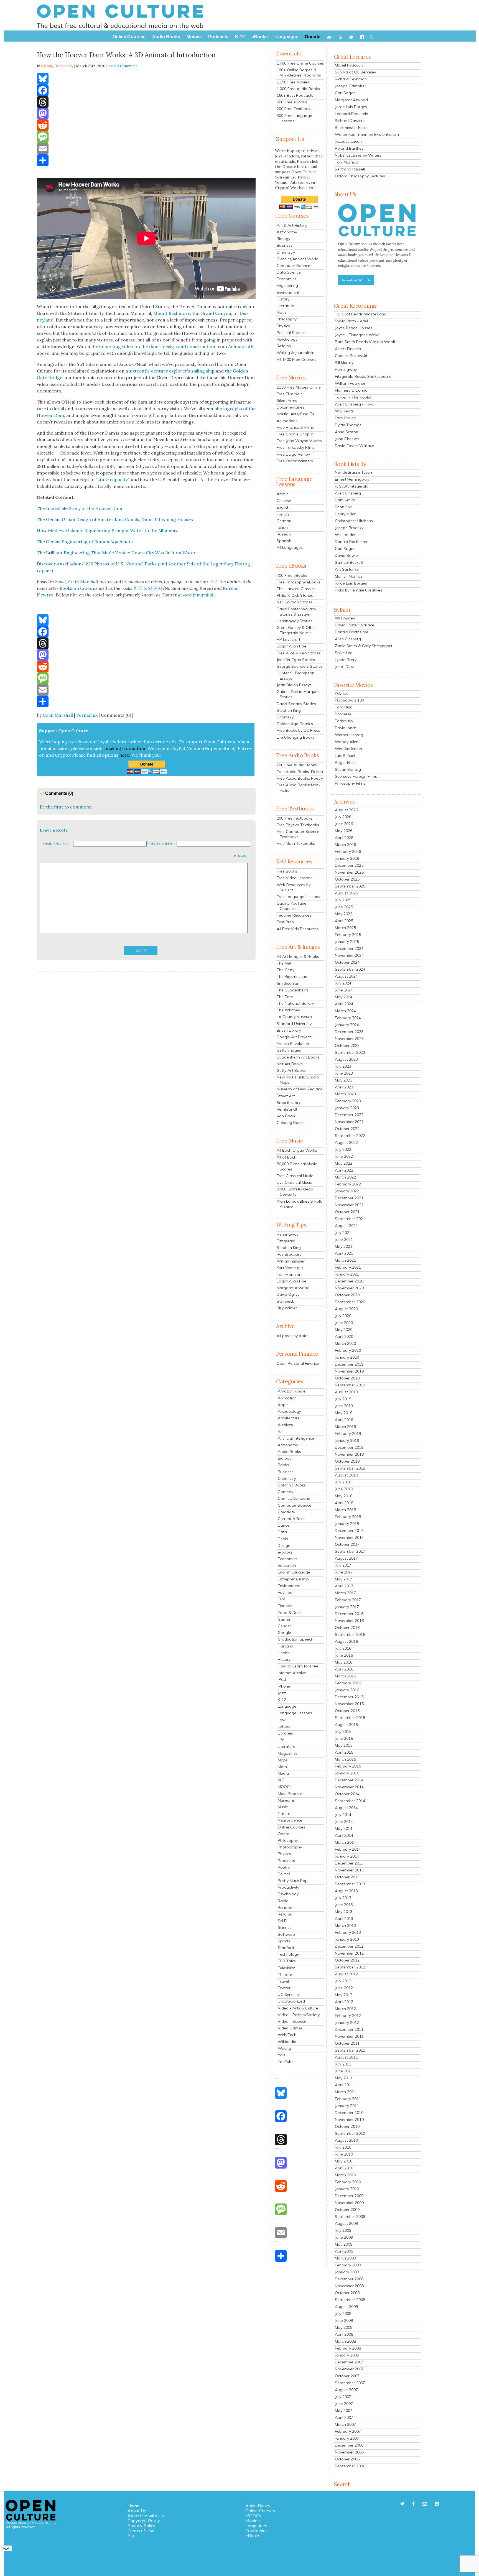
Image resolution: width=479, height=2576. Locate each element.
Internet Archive (292, 1673)
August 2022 (346, 1142)
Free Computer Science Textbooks (298, 834)
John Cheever (347, 439)
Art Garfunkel (347, 569)
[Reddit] (146, 125)
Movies (253, 2521)
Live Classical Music (294, 1182)
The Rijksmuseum (293, 976)
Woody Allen (347, 742)
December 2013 (349, 1863)
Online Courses (291, 1827)
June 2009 (344, 2237)
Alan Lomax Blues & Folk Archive (299, 1204)
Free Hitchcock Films (295, 427)
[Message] (146, 137)
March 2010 (345, 2175)
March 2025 (345, 928)
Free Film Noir (289, 394)
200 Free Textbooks (295, 109)
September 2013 (350, 1884)
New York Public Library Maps (298, 1080)
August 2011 (346, 2057)
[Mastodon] (146, 114)
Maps (283, 1760)
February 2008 (348, 2348)
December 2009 (349, 2196)
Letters (284, 1726)
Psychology (287, 339)
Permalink (87, 715)
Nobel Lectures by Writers (358, 155)
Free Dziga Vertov (293, 454)
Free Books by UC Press (298, 730)
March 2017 (345, 1593)
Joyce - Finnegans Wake (357, 335)
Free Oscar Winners (295, 461)
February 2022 (348, 1184)
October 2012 (347, 1960)
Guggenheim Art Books (298, 1057)
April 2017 (344, 1586)
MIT (281, 1780)
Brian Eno (344, 507)
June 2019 (344, 1406)
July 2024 (343, 983)
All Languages (290, 547)
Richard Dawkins (350, 121)
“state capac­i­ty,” (113, 480)
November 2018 (349, 1454)
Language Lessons (295, 1713)
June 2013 (344, 1905)
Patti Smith (345, 500)
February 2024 (348, 1018)
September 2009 (350, 2217)
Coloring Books (291, 1123)
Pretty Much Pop (293, 1881)
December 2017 (349, 1531)
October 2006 (347, 2459)
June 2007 (344, 2404)
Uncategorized (291, 2001)
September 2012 (350, 1967)
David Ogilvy (288, 1294)
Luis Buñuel (345, 756)
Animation (287, 1398)
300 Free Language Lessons (294, 118)
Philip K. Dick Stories (295, 595)
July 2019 (343, 1399)
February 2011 (348, 2099)
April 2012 (344, 2002)
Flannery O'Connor (352, 390)
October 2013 (347, 1877)
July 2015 (343, 1731)
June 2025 (344, 907)
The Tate (285, 997)
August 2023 (346, 1059)
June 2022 (344, 1156)
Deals (283, 1539)
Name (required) (160, 844)
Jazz (282, 1693)
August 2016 (346, 1641)
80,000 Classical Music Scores (297, 1166)
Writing (284, 2048)
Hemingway (288, 1234)
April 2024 (344, 1004)
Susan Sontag (348, 769)
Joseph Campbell (351, 86)
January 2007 (347, 2438)
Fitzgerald (286, 1241)
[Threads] (146, 102)
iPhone (284, 1686)
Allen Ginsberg (348, 493)
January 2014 (347, 1856)
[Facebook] (146, 90)
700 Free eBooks (292, 575)
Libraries (285, 1733)
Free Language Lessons (298, 897)
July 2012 (343, 1981)
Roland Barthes (349, 148)
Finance (285, 1606)
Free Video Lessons (295, 878)
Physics (283, 326)
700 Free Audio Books (297, 765)
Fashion (285, 1592)
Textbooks (256, 2531)
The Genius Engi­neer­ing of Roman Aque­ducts (85, 542)
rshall (93, 581)
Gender (284, 1626)
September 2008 (350, 2300)
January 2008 (347, 2355)
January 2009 (347, 2272)
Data (282, 1532)
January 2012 (347, 2022)
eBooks (253, 2536)
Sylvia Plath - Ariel (351, 321)
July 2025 (343, 900)
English (283, 507)
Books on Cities (76, 588)
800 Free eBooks (292, 102)
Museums (286, 1800)
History (283, 299)
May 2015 (344, 1745)
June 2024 (344, 990)
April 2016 (344, 1669)
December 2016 (349, 1614)
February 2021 (348, 1267)
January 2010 (347, 2189)
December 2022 (349, 1115)
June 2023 (344, 1073)
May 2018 (344, 1496)
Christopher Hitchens (354, 521)
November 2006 (349, 2452)
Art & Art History (292, 225)
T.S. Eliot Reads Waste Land (361, 314)
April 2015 (344, 1752)
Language (287, 1706)
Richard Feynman (351, 79)
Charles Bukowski (351, 356)
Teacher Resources (294, 915)
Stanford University (294, 1024)
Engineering (287, 285)
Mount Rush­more (172, 313)
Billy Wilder (287, 1308)
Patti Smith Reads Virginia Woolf (365, 342)
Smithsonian (288, 983)
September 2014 (350, 1801)
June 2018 (344, 1489)
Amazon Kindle (292, 1391)
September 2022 (350, 1136)
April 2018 (344, 1503)
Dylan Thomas (348, 425)
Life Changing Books (295, 737)
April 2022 (344, 1170)
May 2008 (344, 2327)
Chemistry (286, 252)
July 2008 (343, 2314)
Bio (131, 2536)
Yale (282, 2055)
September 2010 (350, 2133)
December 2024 (349, 948)
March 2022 (345, 1177)
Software (286, 1934)
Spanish (284, 541)
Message (241, 856)
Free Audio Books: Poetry (300, 778)
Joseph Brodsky (349, 528)
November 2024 (349, 955)
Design (284, 1545)
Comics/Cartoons (294, 1498)
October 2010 (347, 2126)
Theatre (285, 1975)
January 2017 (347, 1607)
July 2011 (343, 2064)
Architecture (289, 1418)
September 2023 (350, 1052)
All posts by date (292, 1336)
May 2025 (344, 914)
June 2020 (344, 1323)
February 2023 (348, 1101)
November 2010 (349, 2120)
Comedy (286, 1492)
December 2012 (349, 1946)
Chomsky (285, 717)
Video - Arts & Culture (298, 2008)
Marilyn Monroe (349, 576)
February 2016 (348, 1683)
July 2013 (343, 1898)
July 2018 (343, 1482)
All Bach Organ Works (297, 1150)
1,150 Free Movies (293, 82)
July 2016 (343, 1648)
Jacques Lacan (348, 141)
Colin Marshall (58, 715)
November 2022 (349, 1122)
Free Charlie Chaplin (295, 434)
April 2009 (344, 2251)
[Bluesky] (146, 79)
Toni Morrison (289, 1274)
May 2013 (344, 1912)
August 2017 (346, 1558)
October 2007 (347, 2376)
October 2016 (347, 1628)
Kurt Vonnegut (290, 1268)
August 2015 (346, 1725)
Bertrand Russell (350, 169)
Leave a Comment (122, 66)
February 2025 (348, 935)
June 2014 (344, 1822)
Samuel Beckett (349, 562)
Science (285, 1927)
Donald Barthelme (352, 542)
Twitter (284, 1988)
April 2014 (344, 1835)
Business (285, 245)
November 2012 (349, 1953)
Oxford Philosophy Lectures (360, 176)
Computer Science (293, 266)
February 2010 (348, 2182)
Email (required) (56, 844)
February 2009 (348, 2265)
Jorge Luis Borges (351, 107)
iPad (282, 1679)
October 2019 (347, 1378)
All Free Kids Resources (298, 929)
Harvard (285, 1646)
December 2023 (349, 1032)
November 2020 (349, 1288)
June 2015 (344, 1738)
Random (286, 1907)
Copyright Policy (144, 2521)
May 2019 (344, 1413)
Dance (284, 1525)
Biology (283, 239)
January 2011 (347, 2106)
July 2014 (343, 1815)
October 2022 (347, 1129)
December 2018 (349, 1447)
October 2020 (347, 1295)
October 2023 (347, 1045)
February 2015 (348, 1766)
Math (281, 312)
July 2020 (343, 1316)
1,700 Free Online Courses (300, 63)
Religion (284, 346)
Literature (285, 306)
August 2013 (346, 1891)
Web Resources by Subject (294, 887)
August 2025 (346, 893)
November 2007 (349, 2369)
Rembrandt (287, 1109)
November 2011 (349, 2036)
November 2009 (349, 2203)
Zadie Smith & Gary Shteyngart (364, 646)
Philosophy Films (350, 783)
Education (287, 1565)
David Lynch (346, 728)
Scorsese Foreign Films (356, 776)
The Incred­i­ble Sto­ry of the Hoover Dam (80, 508)
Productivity (288, 1887)
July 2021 (343, 1233)
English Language (294, 1572)
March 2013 (345, 1925)
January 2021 (347, 1274)
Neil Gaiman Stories (295, 602)
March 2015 (345, 1759)
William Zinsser (291, 1261)
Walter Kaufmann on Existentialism (367, 134)
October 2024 (347, 962)
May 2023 (344, 1080)
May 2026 (344, 831)
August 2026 (346, 810)
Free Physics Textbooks (298, 825)
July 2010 (343, 2147)
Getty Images (289, 1050)
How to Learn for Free (298, 1666)
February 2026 (348, 851)
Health (284, 1653)
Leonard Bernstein (351, 114)
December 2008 (349, 2279)
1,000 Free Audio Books (298, 89)
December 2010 (349, 2113)
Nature (284, 1814)
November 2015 (349, 1704)
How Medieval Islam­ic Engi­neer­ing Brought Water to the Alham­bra (108, 530)
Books (283, 1465)
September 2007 (350, 2383)
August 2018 (346, 1475)
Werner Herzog (349, 735)
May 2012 (344, 1995)
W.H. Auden (346, 535)
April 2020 (344, 1337)
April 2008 (344, 2334)
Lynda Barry (346, 660)
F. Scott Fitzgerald (352, 486)
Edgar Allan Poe (291, 646)
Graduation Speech (295, 1639)
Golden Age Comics (295, 724)
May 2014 (344, 1828)
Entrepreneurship (293, 1579)
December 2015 (349, 1697)
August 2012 (346, 1974)
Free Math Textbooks (296, 843)
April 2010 (344, 2168)
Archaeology (289, 1411)
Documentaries (291, 407)
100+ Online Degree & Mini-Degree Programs (299, 72)
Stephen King (289, 710)
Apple (283, 1405)
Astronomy (287, 232)
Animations (287, 421)
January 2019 (347, 1440)
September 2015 (350, 1718)
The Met (284, 963)
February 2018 (348, 1517)
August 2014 (346, 1808)
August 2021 (346, 1226)
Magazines (288, 1753)
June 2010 (344, 2154)
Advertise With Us (356, 280)
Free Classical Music (295, 1176)
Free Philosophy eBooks (299, 582)
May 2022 (344, 1163)
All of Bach (286, 1157)
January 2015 (347, 1773)
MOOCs (285, 1787)
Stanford (286, 1948)
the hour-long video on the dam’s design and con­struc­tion (153, 346)
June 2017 (344, 1572)
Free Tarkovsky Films (296, 447)
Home (133, 2506)
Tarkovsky (344, 721)
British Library (289, 1030)
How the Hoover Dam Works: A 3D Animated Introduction (126, 55)
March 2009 (345, 2258)
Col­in (74, 581)
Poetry (284, 1867)
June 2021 (344, 1239)
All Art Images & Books (298, 957)
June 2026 (344, 824)
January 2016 (347, 1690)
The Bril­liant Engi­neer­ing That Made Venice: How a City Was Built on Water (116, 553)
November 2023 (349, 1039)
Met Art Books (290, 1064)
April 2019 (344, 1420)
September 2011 (350, 2050)
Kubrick (341, 693)
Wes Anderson (348, 749)
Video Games (290, 2028)
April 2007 (344, 2417)
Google (284, 1633)
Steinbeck (285, 1301)
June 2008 (344, 2320)
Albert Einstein (348, 349)
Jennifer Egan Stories (296, 660)
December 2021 (349, 1198)
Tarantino (344, 707)
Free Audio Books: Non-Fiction (298, 788)
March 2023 (345, 1094)
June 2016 (344, 1655)
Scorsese (343, 714)
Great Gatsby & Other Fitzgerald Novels (296, 630)
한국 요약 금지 (148, 588)
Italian (282, 527)
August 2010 (346, 2140)
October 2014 (347, 1794)
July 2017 (343, 1565)
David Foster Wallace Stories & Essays (296, 612)
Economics (286, 279)
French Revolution (293, 1044)
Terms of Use (141, 2531)
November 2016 (349, 1621)
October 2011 (347, 2043)
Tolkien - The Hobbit (353, 397)
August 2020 (346, 1309)
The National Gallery (295, 1003)
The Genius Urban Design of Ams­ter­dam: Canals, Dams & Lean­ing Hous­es (115, 519)
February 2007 (348, 2431)
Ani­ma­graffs (241, 346)
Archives (285, 1425)
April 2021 (344, 1253)
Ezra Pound (346, 418)
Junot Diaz (344, 667)
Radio (283, 1901)
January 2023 (347, 1108)
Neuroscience (290, 1820)
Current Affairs (291, 1519)
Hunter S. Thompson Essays (295, 676)
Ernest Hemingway (352, 479)
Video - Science (292, 2021)
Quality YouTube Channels (291, 906)
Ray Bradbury (289, 1254)
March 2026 (345, 845)
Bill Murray (344, 363)
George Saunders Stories (300, 666)
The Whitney (288, 1010)
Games (284, 1619)
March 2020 (345, 1343)
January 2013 (347, 1939)
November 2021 (349, 1205)
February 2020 (348, 1350)
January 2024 (347, 1025)
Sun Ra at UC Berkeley (355, 72)
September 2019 (350, 1385)
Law (282, 1720)
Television (287, 1968)
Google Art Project (294, 1037)
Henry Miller (345, 514)
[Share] (146, 160)
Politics (284, 1874)
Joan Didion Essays (294, 685)
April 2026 (344, 838)
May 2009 (344, 2244)
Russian (284, 534)
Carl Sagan (345, 93)
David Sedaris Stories (296, 704)
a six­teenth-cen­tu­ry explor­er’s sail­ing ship (170, 371)
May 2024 (344, 997)
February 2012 (348, 2016)
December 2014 (349, 1780)
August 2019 (346, 1392)
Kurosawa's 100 (349, 700)
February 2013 (348, 1932)
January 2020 (347, 1357)
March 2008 (345, 2341)
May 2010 (344, 2161)
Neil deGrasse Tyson (353, 472)
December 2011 (349, 2029)
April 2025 (344, 921)
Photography (290, 1847)
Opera (284, 1834)
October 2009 (347, 2210)
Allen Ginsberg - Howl (355, 404)
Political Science (291, 333)
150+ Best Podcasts (295, 95)
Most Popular (290, 1794)
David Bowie (346, 555)
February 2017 (348, 1600)
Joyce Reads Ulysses (354, 328)
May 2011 (344, 2078)
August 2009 (346, 2223)
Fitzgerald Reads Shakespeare (363, 376)
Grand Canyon (216, 313)
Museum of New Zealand (300, 1089)
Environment (288, 292)
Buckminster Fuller (351, 127)
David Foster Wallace (355, 446)
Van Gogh (286, 1116)
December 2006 (349, 2445)
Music (283, 1807)
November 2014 (349, 1787)
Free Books (287, 871)
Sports (284, 1941)
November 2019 (349, 1371)
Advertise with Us (146, 2516)
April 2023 (344, 1087)
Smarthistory (289, 1103)
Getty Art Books (291, 1070)
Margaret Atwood (293, 1288)
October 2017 (347, 1544)
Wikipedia (287, 2042)
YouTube (286, 2062)
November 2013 (349, 1870)
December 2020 (349, 1281)
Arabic (282, 494)
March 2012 (345, 2009)
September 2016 (350, 1634)
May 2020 (344, 1330)
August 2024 (346, 976)
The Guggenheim (292, 990)
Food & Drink (290, 1613)
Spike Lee (344, 653)
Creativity (286, 1512)
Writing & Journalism (295, 353)
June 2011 (344, 2071)
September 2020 (350, 1302)
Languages (256, 2526)
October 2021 (347, 1212)
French (283, 514)
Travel (283, 1981)
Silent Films (287, 401)
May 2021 (344, 1246)
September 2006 (350, 2466)
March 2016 (345, 1676)
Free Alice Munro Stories (299, 653)
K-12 (282, 1700)
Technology (64, 66)
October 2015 (347, 1711)
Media (283, 1773)
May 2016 (344, 1662)
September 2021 (350, 1219)
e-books (285, 1552)
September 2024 (350, 969)
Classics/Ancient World (298, 259)
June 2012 (344, 1988)
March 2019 (345, 1427)
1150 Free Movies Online (299, 387)
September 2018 (350, 1468)
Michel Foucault (349, 65)
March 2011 (345, 2092)
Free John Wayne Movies (299, 441)
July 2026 (343, 817)
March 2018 (345, 1510)
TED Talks (287, 1961)
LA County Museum (294, 1017)
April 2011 (344, 2085)
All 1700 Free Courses (296, 359)
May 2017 (344, 1579)
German (284, 521)
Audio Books (289, 1452)
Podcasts (286, 1861)
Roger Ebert (346, 762)
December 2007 (349, 2362)
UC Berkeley (289, 1995)
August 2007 (346, 2390)
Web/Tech (287, 2035)
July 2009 (343, 2230)
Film (281, 1599)
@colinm (192, 595)
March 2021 (345, 1260)
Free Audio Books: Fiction (300, 772)
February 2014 (348, 1849)
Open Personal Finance (298, 1363)
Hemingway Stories (295, 621)
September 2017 (350, 1551)
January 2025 (347, 942)
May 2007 (344, 2411)
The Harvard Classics (296, 589)
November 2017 (349, 1537)
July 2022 (343, 1149)
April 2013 (344, 1919)
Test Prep (285, 922)
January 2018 (347, 1524)
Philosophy (287, 319)
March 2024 (345, 1011)
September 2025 (350, 886)
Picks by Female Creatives (359, 590)
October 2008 (347, 2293)
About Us (137, 2511)
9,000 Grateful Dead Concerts (295, 1192)
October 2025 (347, 879)
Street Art (286, 1096)
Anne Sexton (346, 432)
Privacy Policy (142, 2526)
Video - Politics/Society (299, 2015)
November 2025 (349, 872)
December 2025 (349, 865)
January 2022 (347, 1191)
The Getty (286, 970)
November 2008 (349, 2286)
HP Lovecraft (288, 639)
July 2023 (343, 1066)
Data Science (289, 272)
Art (281, 1432)
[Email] (146, 149)
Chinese (284, 501)
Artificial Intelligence (296, 1438)
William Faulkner (350, 383)
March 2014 (345, 1842)
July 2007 (343, 2397)
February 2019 (348, 1434)
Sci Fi (282, 1921)
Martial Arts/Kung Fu (295, 414)
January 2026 (347, 858)
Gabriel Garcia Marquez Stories (298, 694)
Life (281, 1740)
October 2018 (347, 1461)
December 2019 (349, 1364)
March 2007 (345, 2424)
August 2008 (346, 2307)
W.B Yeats (344, 411)
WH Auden (345, 618)
